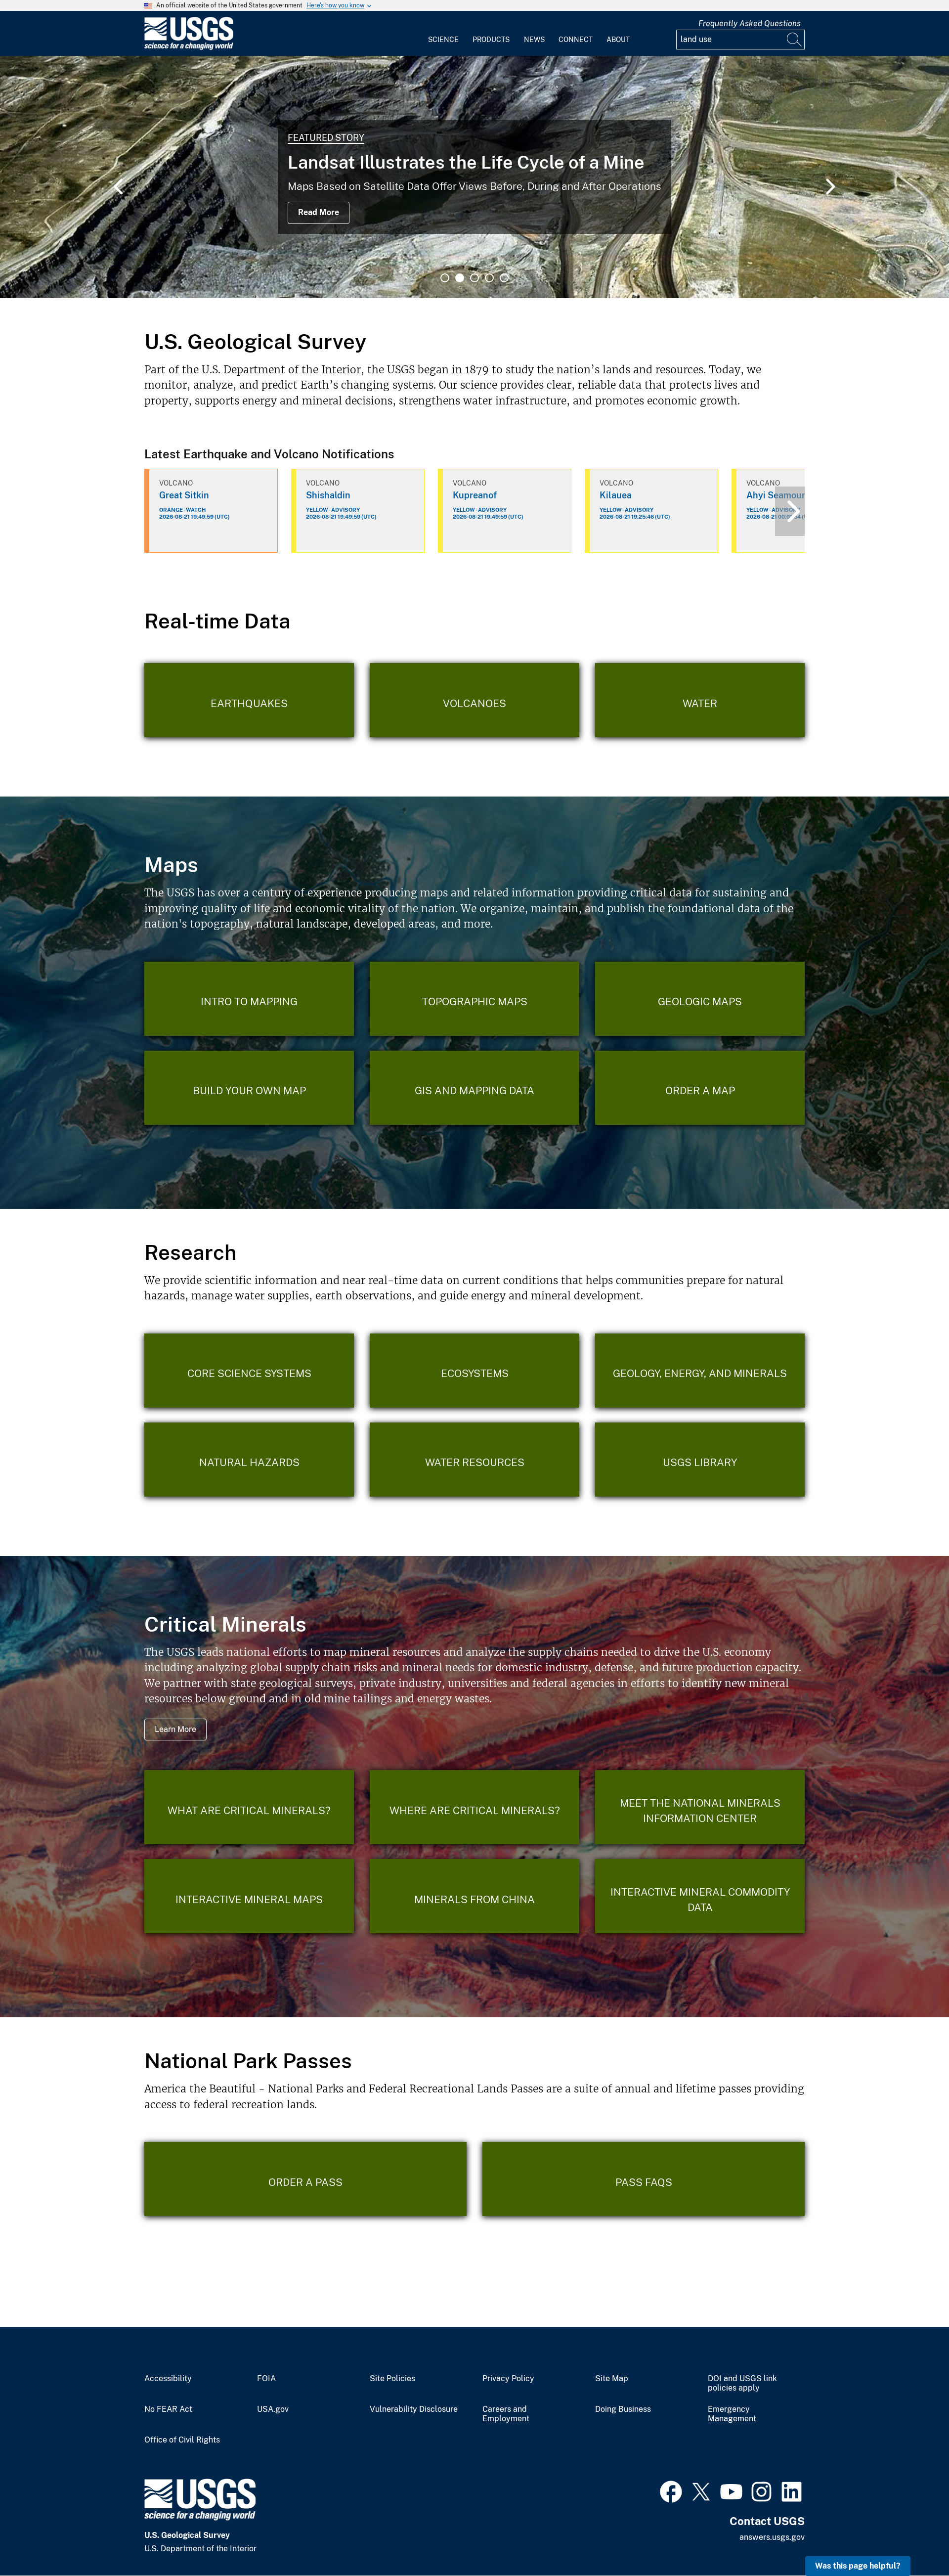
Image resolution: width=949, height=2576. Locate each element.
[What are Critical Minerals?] (249, 1807)
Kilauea (616, 495)
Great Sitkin (184, 495)
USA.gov (273, 2409)
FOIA (266, 2379)
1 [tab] (445, 278)
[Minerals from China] (474, 1896)
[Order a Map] (700, 1088)
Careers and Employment (506, 2414)
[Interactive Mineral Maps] (249, 1896)
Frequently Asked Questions (750, 23)
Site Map (612, 2379)
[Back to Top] (913, 2540)
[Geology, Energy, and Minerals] (700, 1371)
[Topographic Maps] (474, 999)
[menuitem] (443, 34)
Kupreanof (475, 495)
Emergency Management (732, 2414)
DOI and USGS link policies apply (742, 2383)
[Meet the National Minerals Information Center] (700, 1807)
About (618, 40)
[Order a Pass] (305, 2179)
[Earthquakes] (249, 700)
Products (491, 40)
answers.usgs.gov (772, 2537)
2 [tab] (460, 278)
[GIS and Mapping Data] (474, 1088)
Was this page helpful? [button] (858, 2566)
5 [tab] (504, 278)
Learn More (175, 1729)
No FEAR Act (168, 2409)
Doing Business (623, 2409)
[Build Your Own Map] (249, 1088)
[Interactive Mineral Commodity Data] (700, 1896)
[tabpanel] (474, 177)
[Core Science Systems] (249, 1371)
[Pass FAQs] (644, 2179)
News (534, 40)
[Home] (189, 48)
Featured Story (326, 138)
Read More (319, 212)
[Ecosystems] (474, 1371)
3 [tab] (474, 278)
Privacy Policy (508, 2379)
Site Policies (392, 2379)
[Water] (700, 700)
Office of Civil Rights (182, 2440)
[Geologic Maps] (700, 999)
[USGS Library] (700, 1460)
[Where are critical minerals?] (474, 1807)
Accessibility (168, 2379)
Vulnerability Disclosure (414, 2409)
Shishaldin (328, 495)
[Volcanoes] (474, 700)
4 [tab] (489, 278)
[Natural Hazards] (249, 1460)
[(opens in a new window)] (671, 2490)
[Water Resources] (474, 1460)
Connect (576, 40)
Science (443, 40)
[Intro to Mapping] (249, 999)
